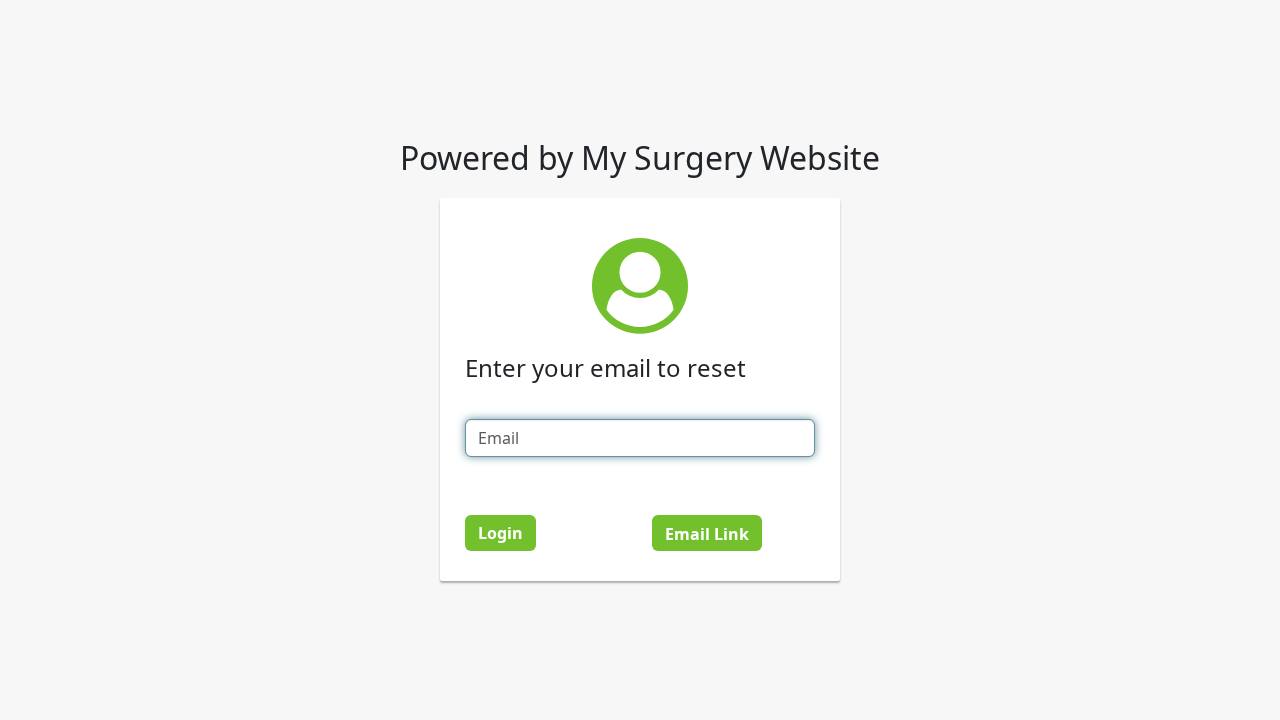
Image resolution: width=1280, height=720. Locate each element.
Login (500, 533)
